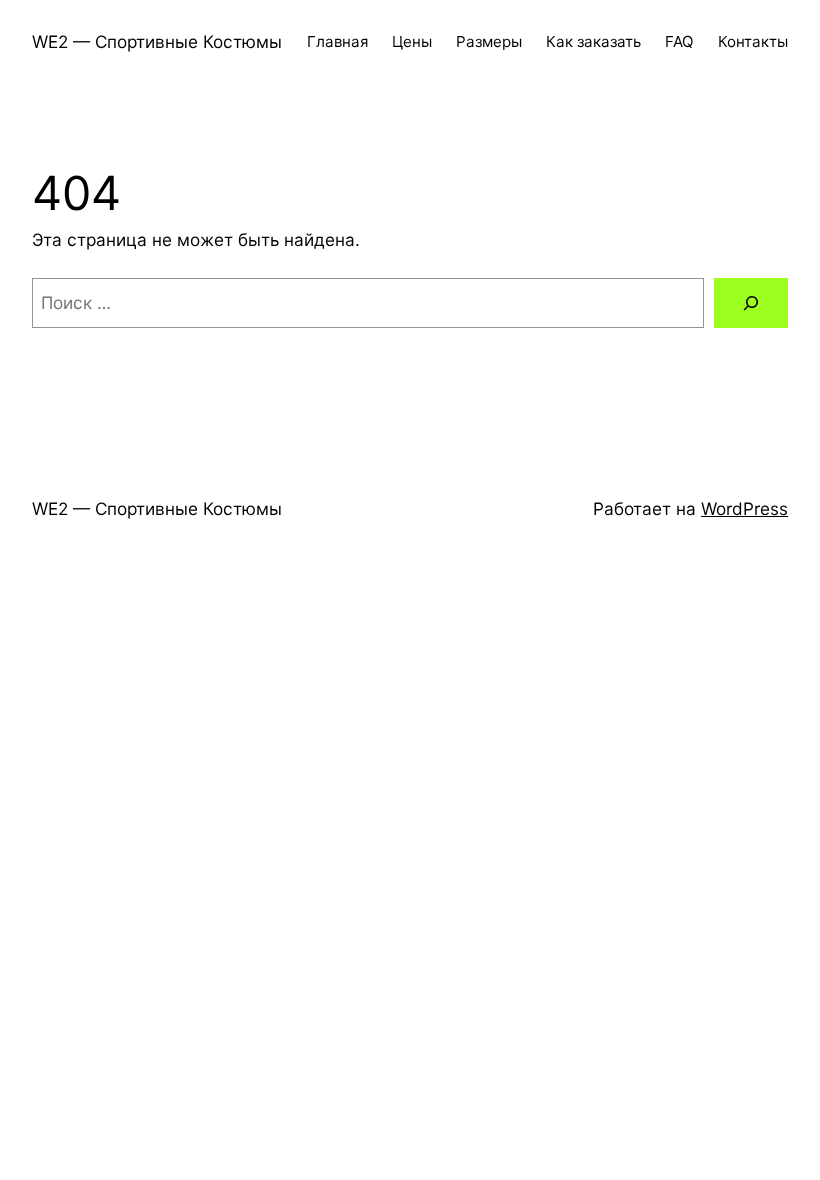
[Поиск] (751, 303)
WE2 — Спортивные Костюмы (157, 41)
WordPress (744, 508)
